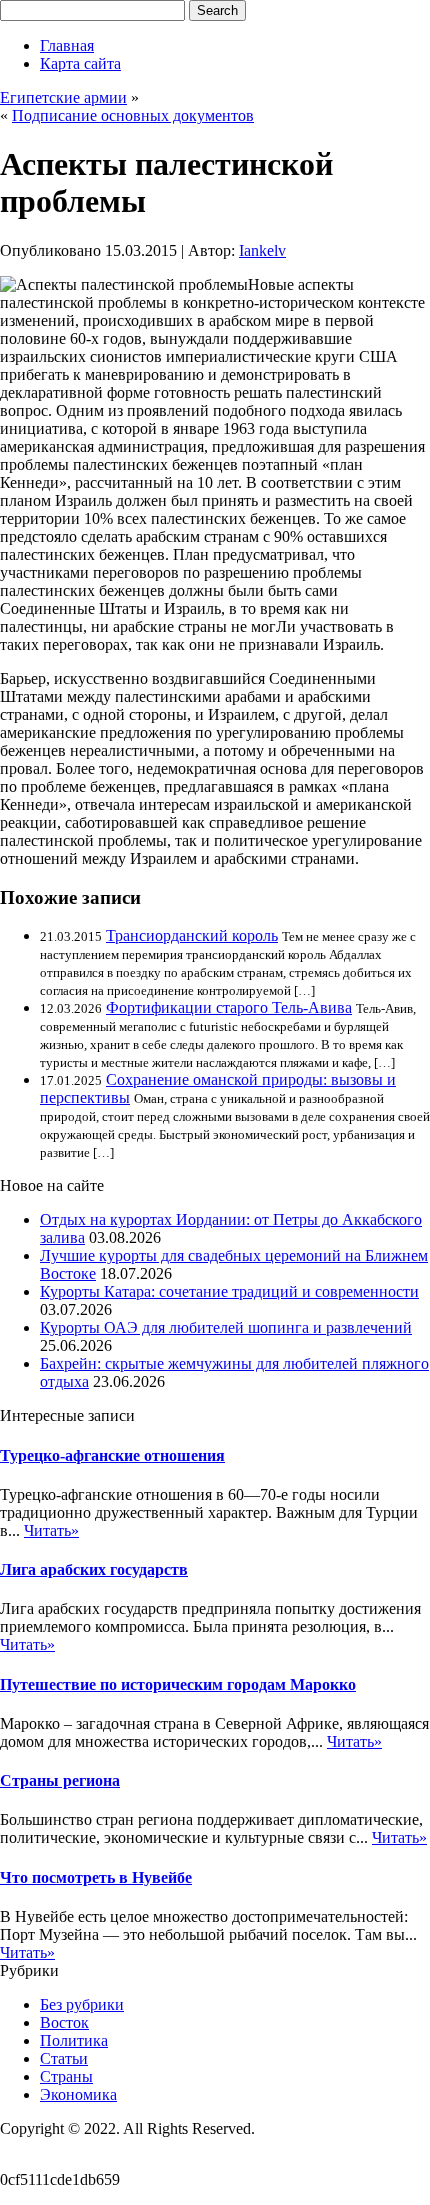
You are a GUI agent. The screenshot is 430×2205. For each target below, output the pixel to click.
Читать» (51, 1530)
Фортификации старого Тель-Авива (229, 1007)
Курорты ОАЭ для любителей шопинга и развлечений (226, 1327)
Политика (74, 2040)
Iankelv (262, 250)
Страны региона (60, 1780)
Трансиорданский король (192, 935)
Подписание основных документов (133, 115)
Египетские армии (63, 97)
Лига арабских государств (94, 1569)
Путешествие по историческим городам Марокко (178, 1684)
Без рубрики (82, 2004)
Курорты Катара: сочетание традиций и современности (229, 1291)
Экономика (78, 2094)
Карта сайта (80, 63)
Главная (67, 45)
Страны (66, 2076)
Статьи (64, 2058)
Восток (64, 2022)
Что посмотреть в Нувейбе (96, 1877)
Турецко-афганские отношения (112, 1455)
